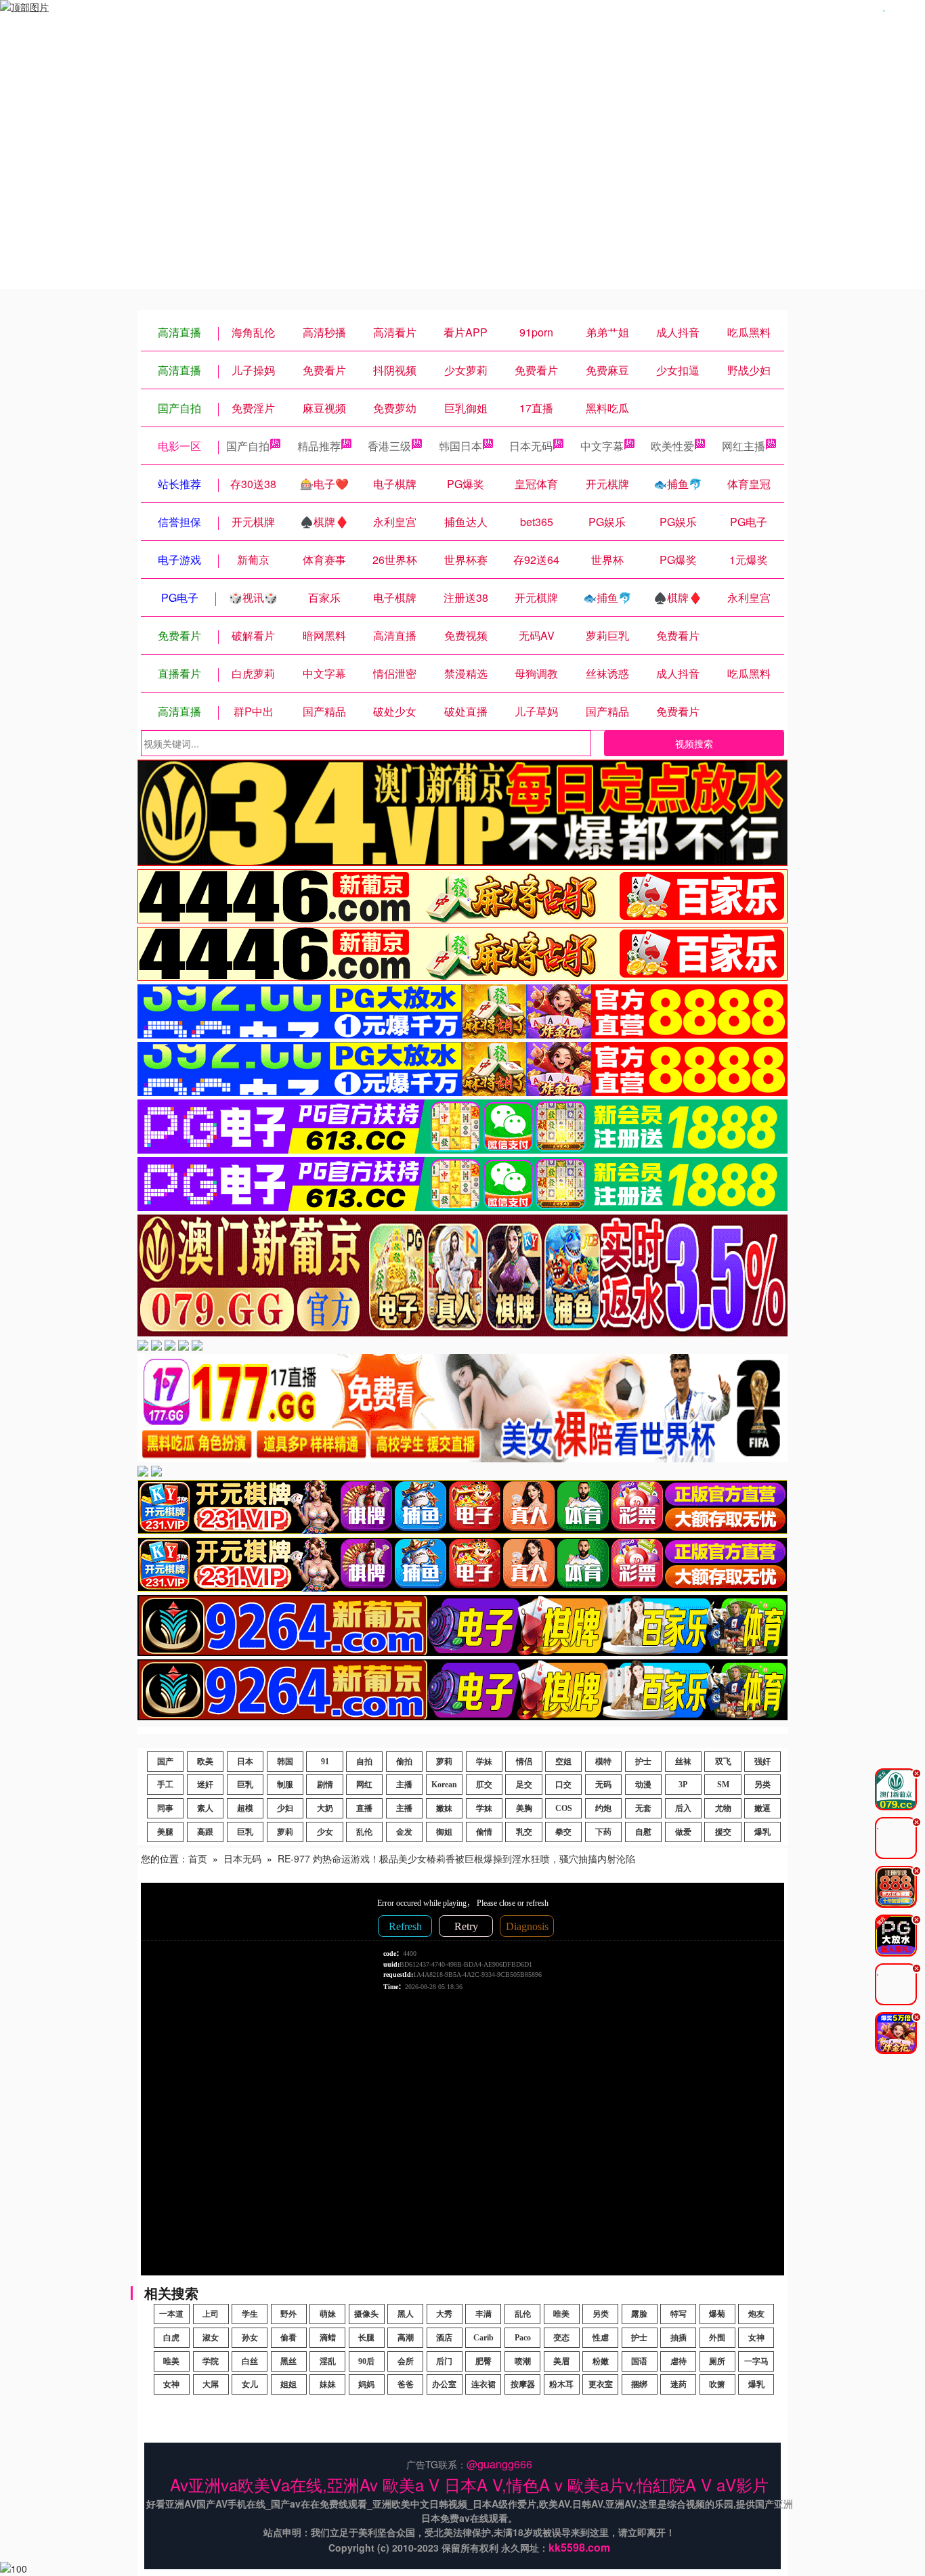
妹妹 (328, 2384)
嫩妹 (444, 1808)
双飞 (723, 1762)
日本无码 (531, 446)
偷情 (484, 1832)
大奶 (325, 1808)
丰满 (483, 2314)
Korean (444, 1785)
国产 (165, 1762)
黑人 (406, 2314)
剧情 (325, 1785)
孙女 (250, 2338)
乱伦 (364, 1832)
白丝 (250, 2361)
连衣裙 (483, 2384)
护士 (643, 1762)
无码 (603, 1785)
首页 (198, 1858)
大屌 (211, 2384)
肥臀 (483, 2361)
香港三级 (389, 446)
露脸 (639, 2314)
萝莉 (444, 1762)
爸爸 (406, 2384)
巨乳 (245, 1785)
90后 (366, 2361)
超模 (245, 1808)
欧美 (205, 1762)
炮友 (756, 2314)
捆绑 (639, 2384)
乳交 (524, 1832)
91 (325, 1762)
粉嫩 (601, 2361)
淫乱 (328, 2361)
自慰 (643, 1832)
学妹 (484, 1762)
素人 (205, 1808)
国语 (639, 2361)
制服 (285, 1785)
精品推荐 (319, 446)
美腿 (165, 1832)
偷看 (288, 2338)
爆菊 (717, 2314)
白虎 (171, 2338)
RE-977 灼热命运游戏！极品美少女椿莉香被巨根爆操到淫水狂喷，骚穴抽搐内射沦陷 (456, 1858)
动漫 (643, 1785)
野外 (288, 2314)
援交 (723, 1832)
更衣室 (601, 2384)
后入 (683, 1808)
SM (723, 1785)
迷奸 (205, 1785)
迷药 (679, 2384)
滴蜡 (328, 2338)
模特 (603, 1762)
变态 (561, 2338)
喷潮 (523, 2361)
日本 (245, 1762)
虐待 (679, 2361)
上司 (211, 2314)
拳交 (563, 1832)
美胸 (524, 1808)
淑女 (211, 2338)
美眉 (561, 2361)
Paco (523, 2338)
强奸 (762, 1762)
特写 (679, 2314)
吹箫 (717, 2384)
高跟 (205, 1832)
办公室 (444, 2384)
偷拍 (404, 1762)
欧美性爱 (672, 446)
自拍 (364, 1762)
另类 (762, 1785)
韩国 (285, 1762)
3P (683, 1785)
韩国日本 (460, 446)
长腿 (366, 2338)
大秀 (444, 2314)
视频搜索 (694, 743)
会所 (406, 2361)
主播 (404, 1785)
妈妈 (366, 2384)
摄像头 (366, 2314)
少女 (325, 1832)
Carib (483, 2338)
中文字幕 (602, 446)
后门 (444, 2361)
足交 (524, 1785)
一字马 (756, 2361)
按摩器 (523, 2384)
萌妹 (328, 2314)
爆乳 (762, 1832)
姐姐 (288, 2384)
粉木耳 (561, 2384)
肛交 (484, 1785)
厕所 (717, 2361)
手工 (165, 1785)
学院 (211, 2361)
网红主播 (744, 446)
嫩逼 (762, 1808)
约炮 (603, 1808)
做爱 (683, 1832)
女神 (756, 2338)
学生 (250, 2314)
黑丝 (288, 2361)
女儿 (250, 2384)
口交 (563, 1785)
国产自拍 (248, 446)
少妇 (285, 1808)
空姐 (563, 1762)
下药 (603, 1832)
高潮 (406, 2338)
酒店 (444, 2338)
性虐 (601, 2338)
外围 (717, 2338)
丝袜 (683, 1762)
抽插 (679, 2338)
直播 (364, 1808)
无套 (643, 1808)
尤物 (723, 1808)
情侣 (524, 1762)
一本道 (171, 2314)
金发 (404, 1832)
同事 (165, 1808)
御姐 (444, 1832)
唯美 (561, 2314)
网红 (364, 1785)
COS (564, 1808)
